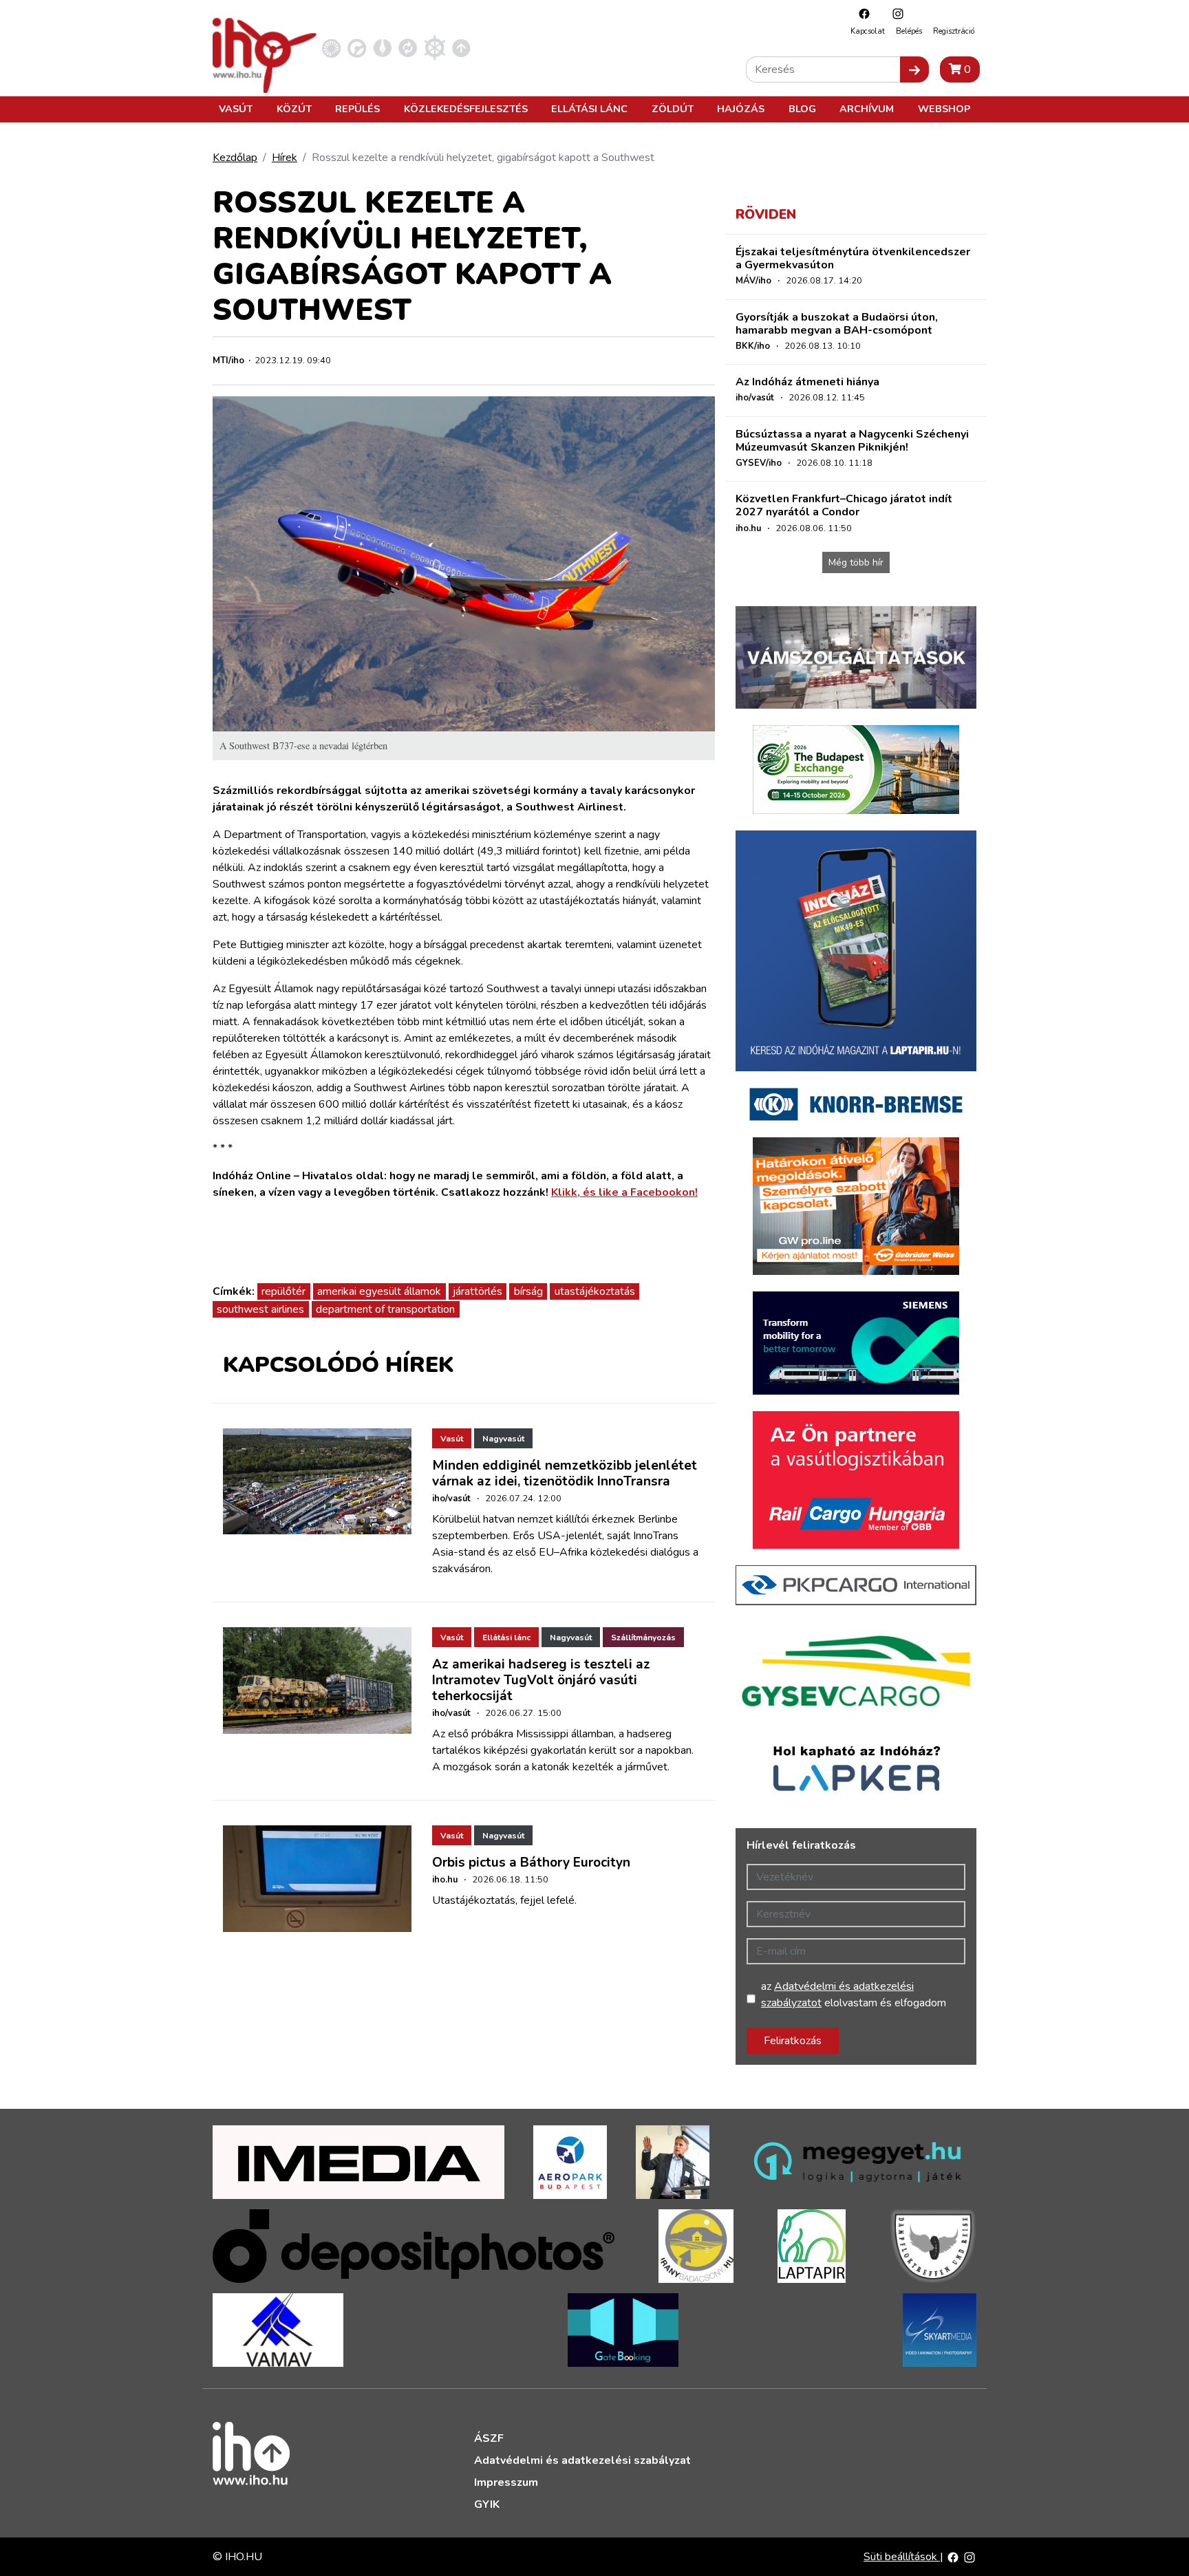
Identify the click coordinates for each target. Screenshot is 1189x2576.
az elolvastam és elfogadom (854, 1995)
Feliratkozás (793, 2041)
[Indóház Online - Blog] (382, 47)
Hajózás (741, 109)
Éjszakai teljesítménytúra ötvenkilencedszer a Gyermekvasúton (853, 258)
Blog (802, 109)
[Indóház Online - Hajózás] (435, 47)
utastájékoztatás (595, 1291)
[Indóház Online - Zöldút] (408, 47)
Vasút (236, 109)
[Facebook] (861, 13)
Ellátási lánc (589, 109)
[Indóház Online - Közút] (357, 47)
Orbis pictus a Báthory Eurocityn (531, 1863)
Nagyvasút (503, 1439)
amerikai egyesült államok (379, 1291)
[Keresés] (914, 69)
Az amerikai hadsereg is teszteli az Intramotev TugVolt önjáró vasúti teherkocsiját (541, 1680)
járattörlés (478, 1291)
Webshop (944, 109)
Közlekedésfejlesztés (466, 109)
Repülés (357, 109)
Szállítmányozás (643, 1638)
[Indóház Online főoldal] (461, 47)
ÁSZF (489, 2438)
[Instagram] (895, 13)
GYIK (487, 2504)
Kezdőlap (235, 158)
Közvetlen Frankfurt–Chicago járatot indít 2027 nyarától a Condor (844, 505)
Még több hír (856, 562)
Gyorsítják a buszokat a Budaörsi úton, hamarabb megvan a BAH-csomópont (837, 324)
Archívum (867, 109)
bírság (528, 1291)
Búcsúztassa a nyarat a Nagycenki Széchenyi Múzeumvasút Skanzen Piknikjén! (852, 441)
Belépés (909, 31)
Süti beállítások (902, 2557)
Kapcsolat (868, 31)
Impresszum (506, 2482)
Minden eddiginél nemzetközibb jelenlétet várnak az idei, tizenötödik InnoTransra (565, 1473)
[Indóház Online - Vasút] (331, 47)
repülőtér (283, 1291)
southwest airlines (260, 1309)
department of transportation (385, 1309)
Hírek (285, 158)
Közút (294, 109)
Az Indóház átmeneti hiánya (807, 382)
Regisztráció (954, 31)
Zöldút (673, 109)
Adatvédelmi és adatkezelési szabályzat (582, 2460)
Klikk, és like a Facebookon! (624, 1192)
